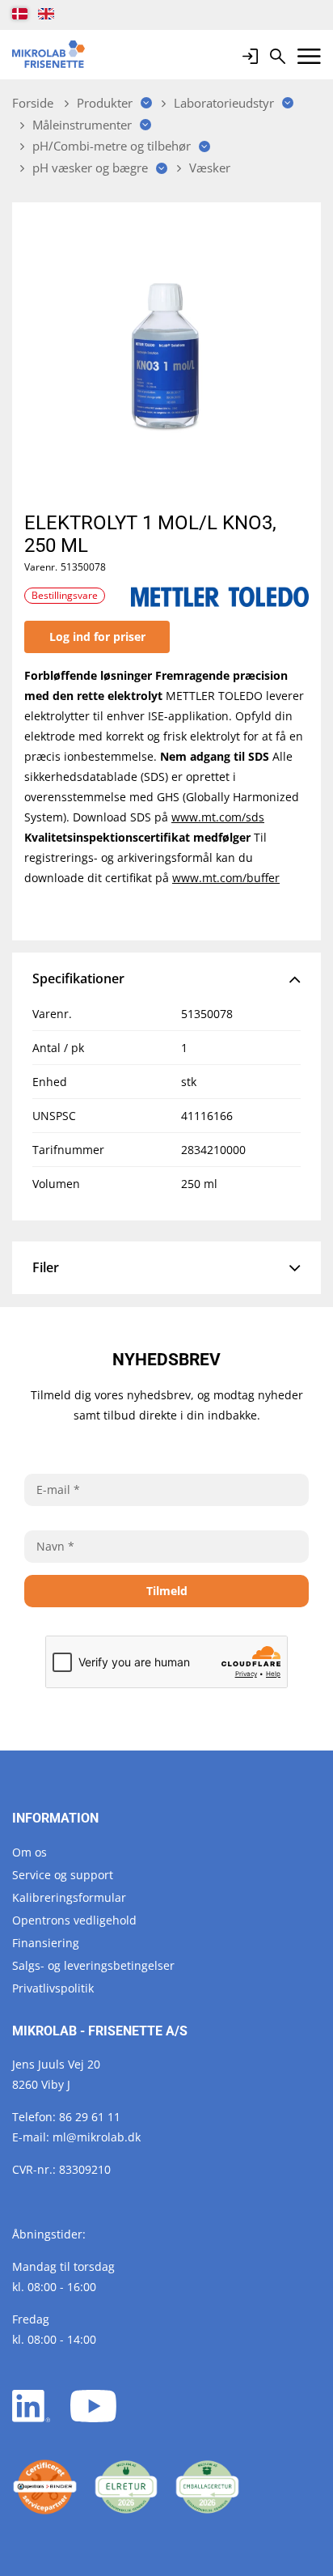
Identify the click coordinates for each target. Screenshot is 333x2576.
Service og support (63, 1875)
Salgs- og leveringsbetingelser (93, 1965)
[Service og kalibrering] (45, 2487)
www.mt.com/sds (218, 817)
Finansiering (46, 1943)
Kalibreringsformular (69, 1897)
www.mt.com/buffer (226, 878)
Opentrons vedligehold (74, 1920)
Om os (30, 1852)
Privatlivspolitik (53, 1988)
